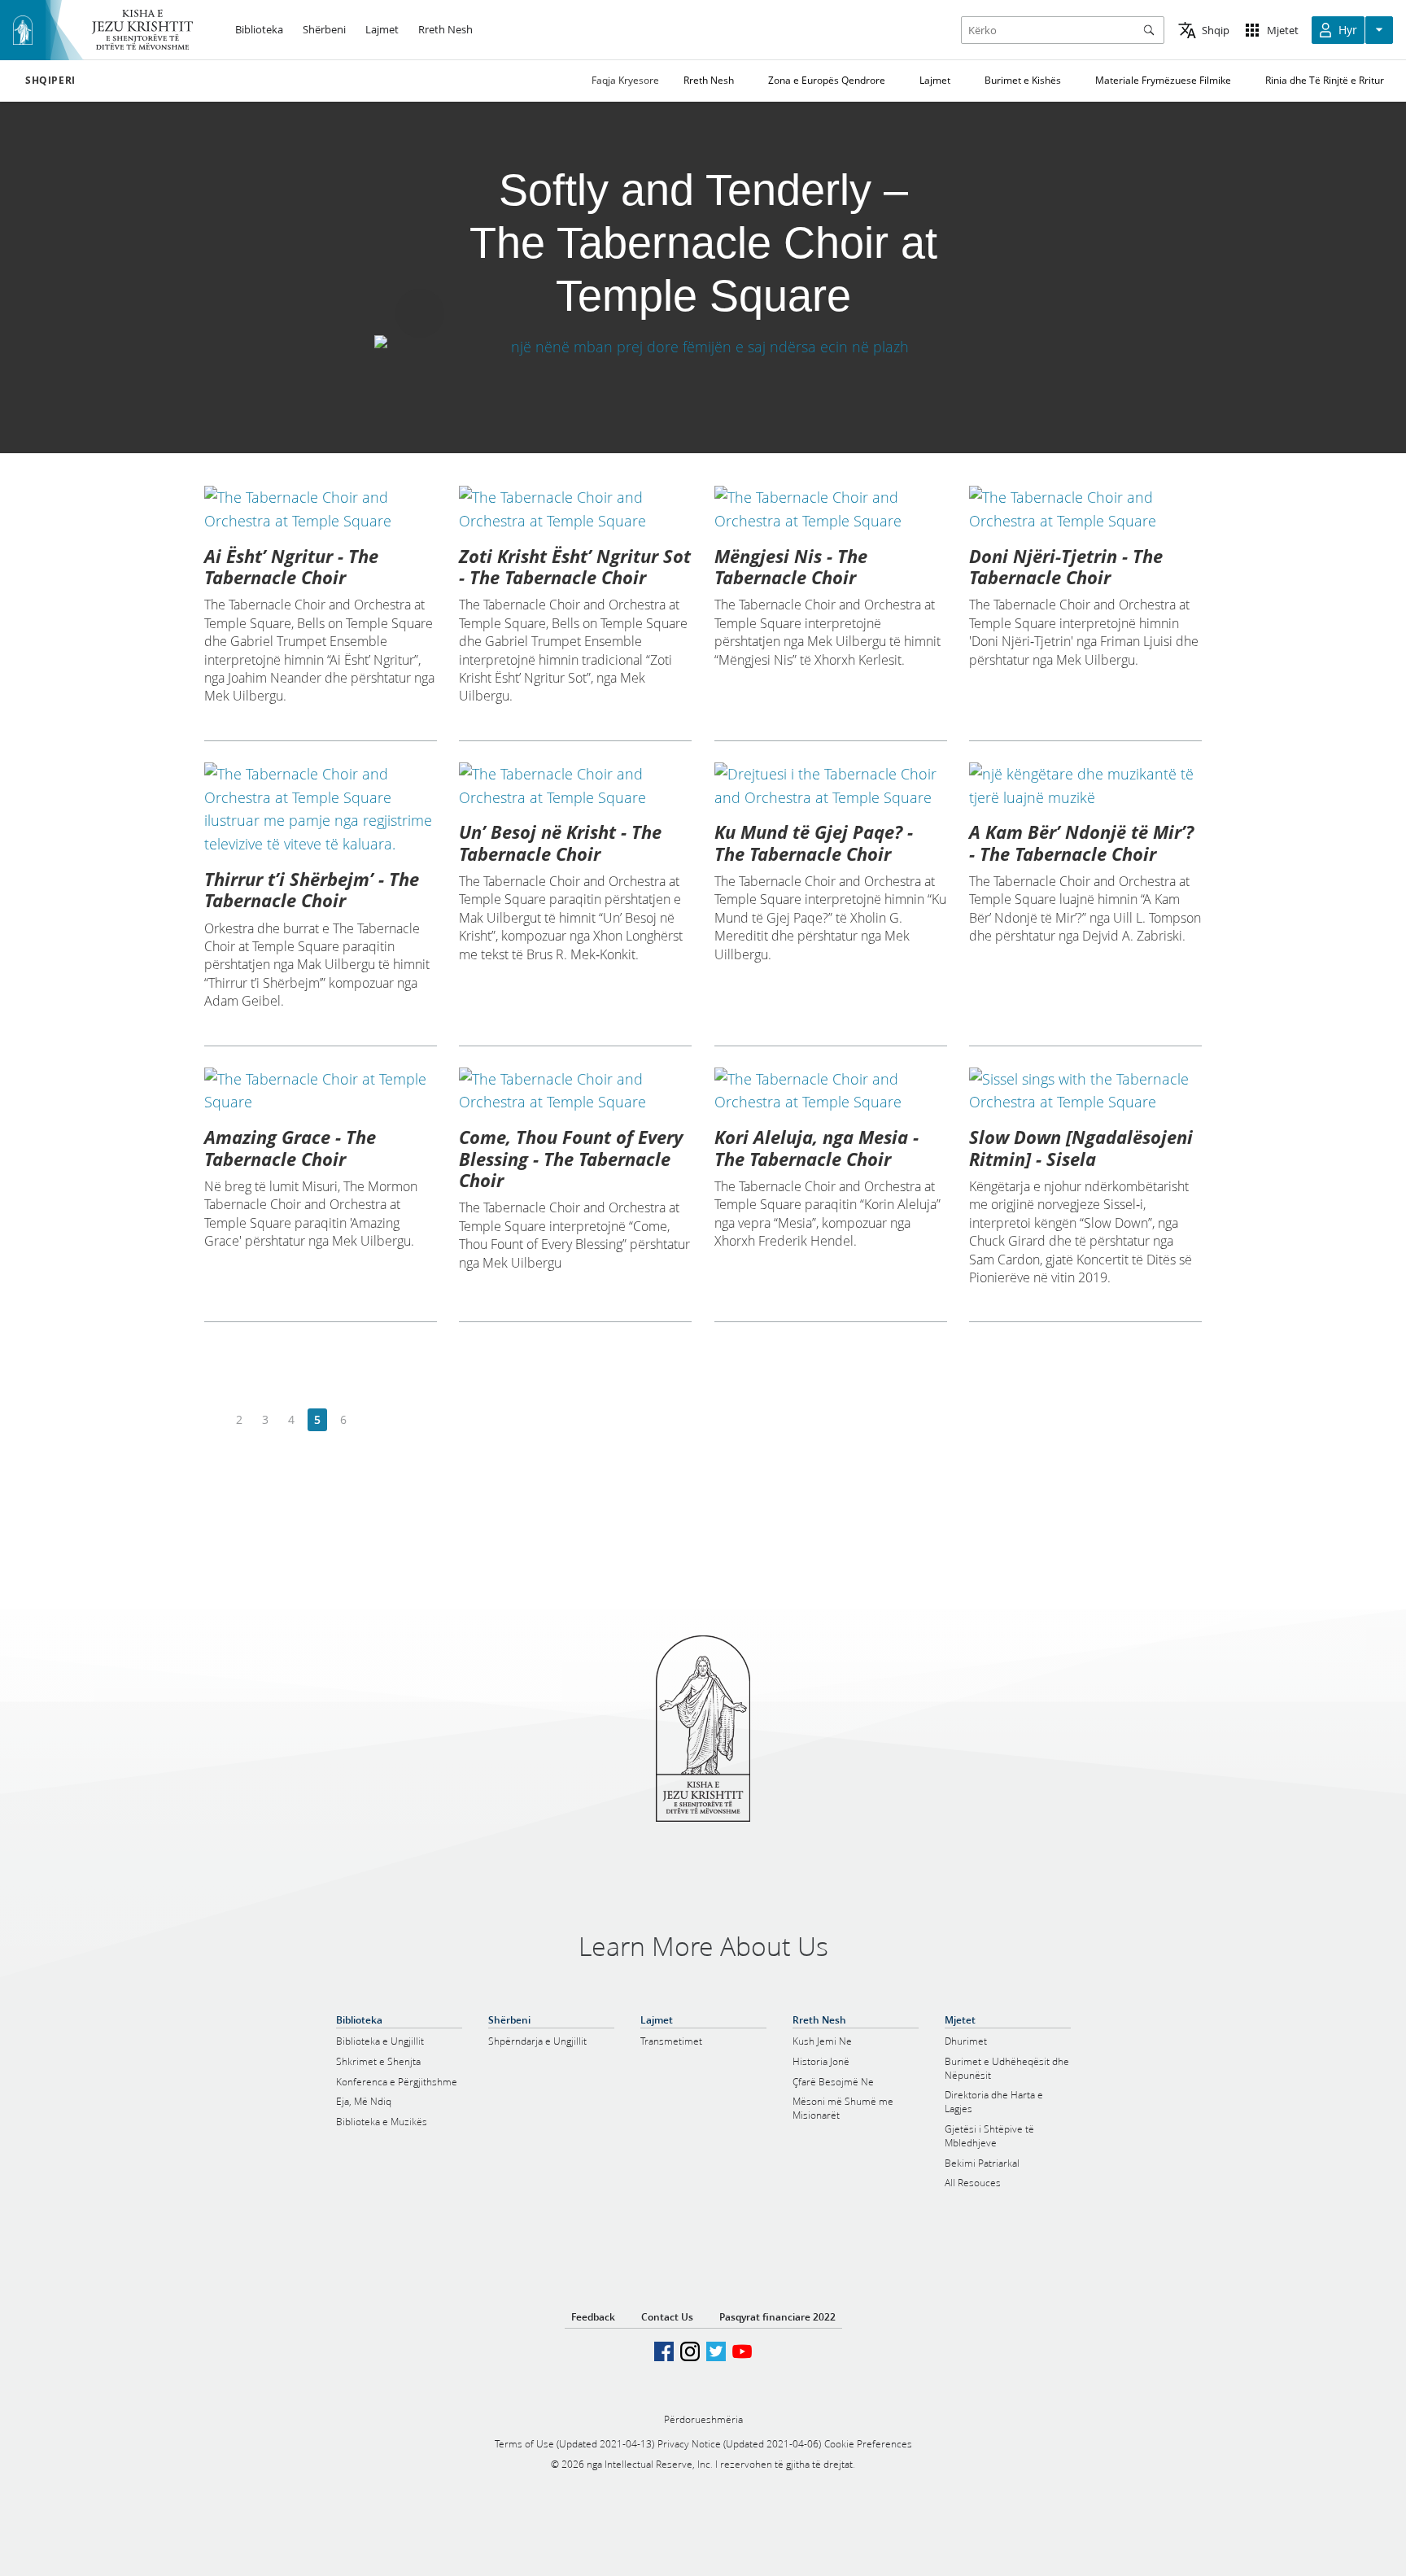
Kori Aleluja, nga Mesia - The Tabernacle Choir (817, 1147)
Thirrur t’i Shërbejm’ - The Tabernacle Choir (312, 889)
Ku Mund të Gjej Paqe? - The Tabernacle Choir (814, 842)
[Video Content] (703, 346)
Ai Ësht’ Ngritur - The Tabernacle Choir (291, 566)
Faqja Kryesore (625, 80)
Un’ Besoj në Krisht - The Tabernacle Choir (560, 842)
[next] (369, 1420)
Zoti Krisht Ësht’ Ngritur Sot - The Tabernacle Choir (575, 566)
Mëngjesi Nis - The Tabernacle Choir (791, 566)
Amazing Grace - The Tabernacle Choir (290, 1147)
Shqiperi (50, 81)
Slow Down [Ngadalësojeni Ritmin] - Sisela (1081, 1147)
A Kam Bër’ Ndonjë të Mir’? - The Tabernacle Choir (1081, 842)
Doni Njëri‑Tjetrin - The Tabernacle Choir (1066, 566)
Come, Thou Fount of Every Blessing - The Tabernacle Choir (571, 1158)
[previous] (214, 1420)
